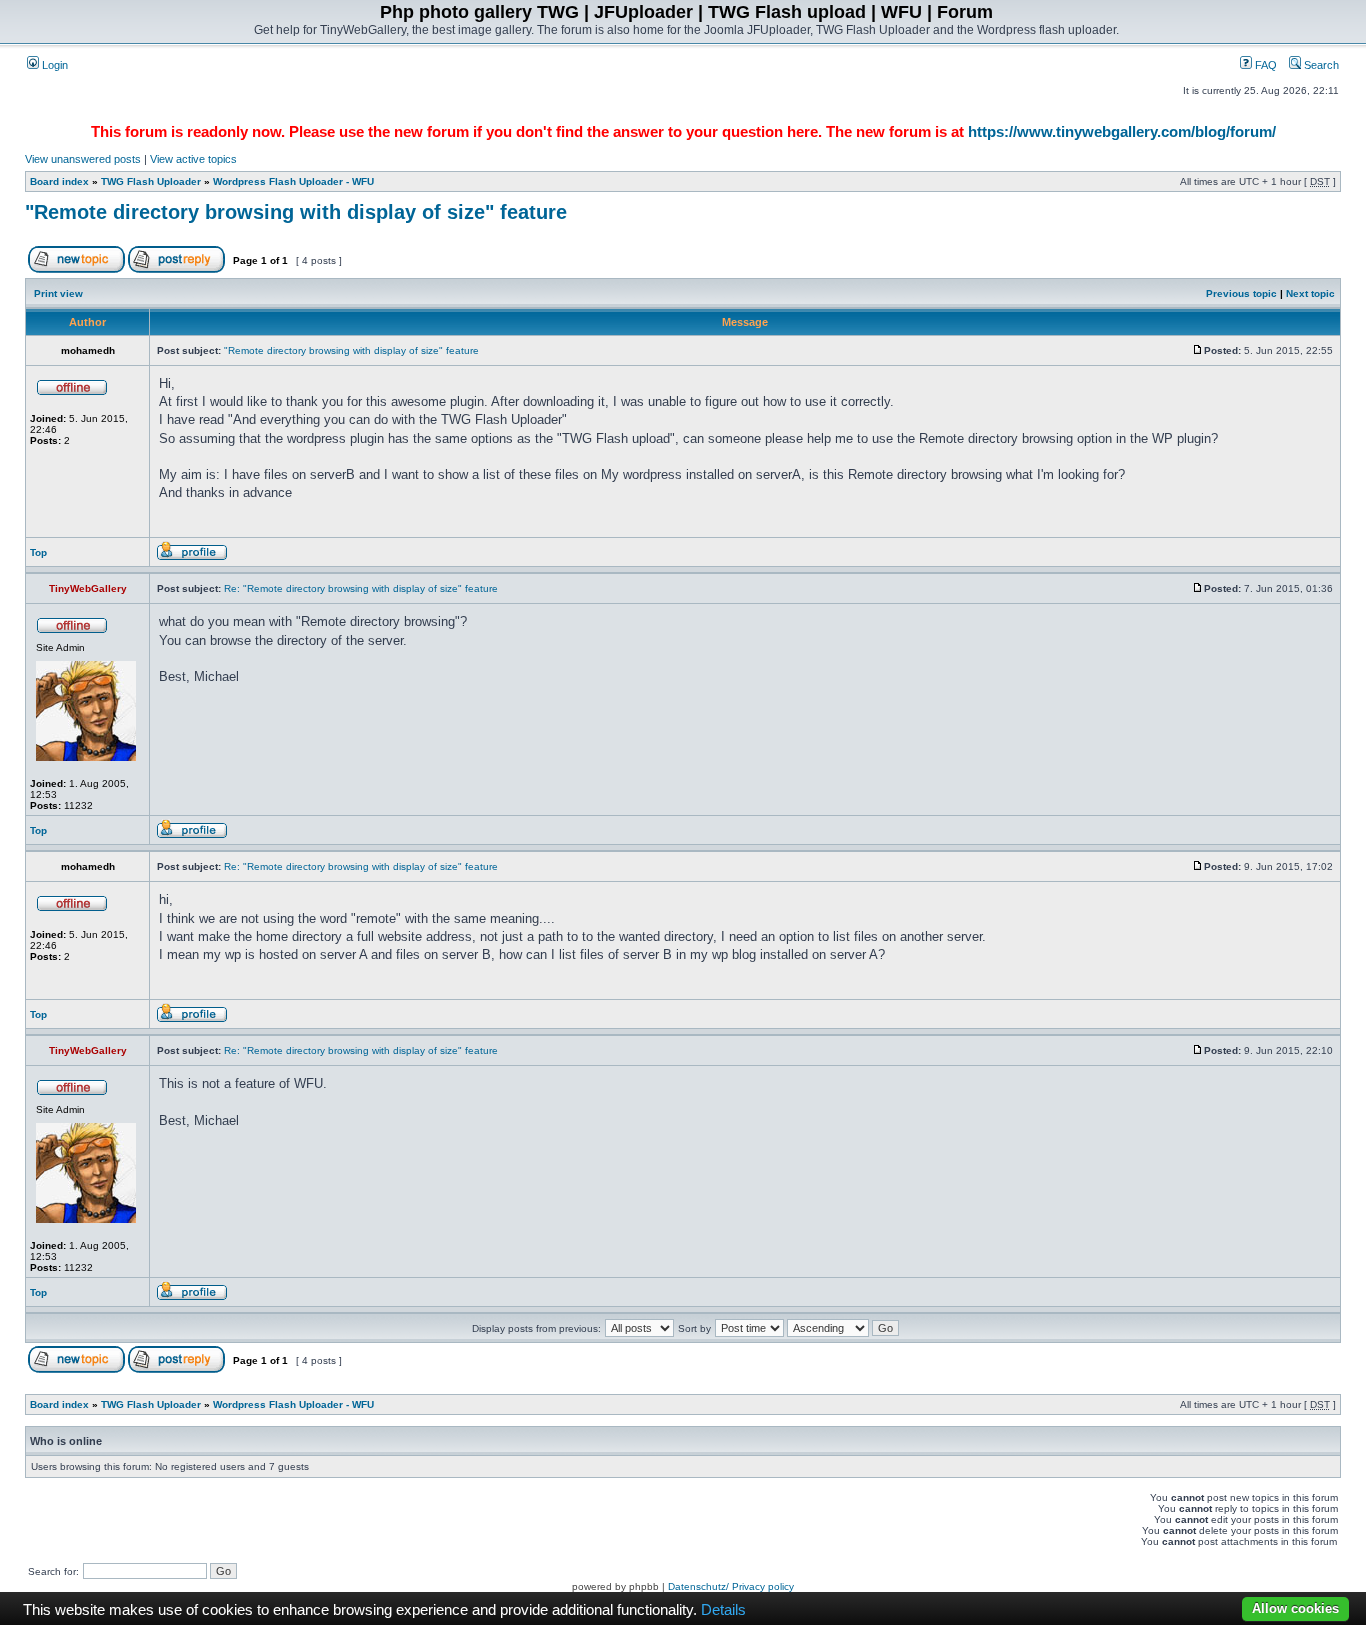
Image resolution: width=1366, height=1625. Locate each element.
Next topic (1310, 293)
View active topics (193, 159)
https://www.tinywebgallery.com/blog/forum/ (1122, 131)
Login (53, 65)
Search (1320, 65)
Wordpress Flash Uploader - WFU (293, 181)
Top (38, 552)
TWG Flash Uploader (151, 181)
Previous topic (1241, 293)
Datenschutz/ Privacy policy (731, 1586)
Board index (59, 181)
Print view (58, 293)
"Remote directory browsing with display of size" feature (296, 212)
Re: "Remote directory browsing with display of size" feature (361, 588)
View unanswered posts (83, 159)
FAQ (1264, 65)
